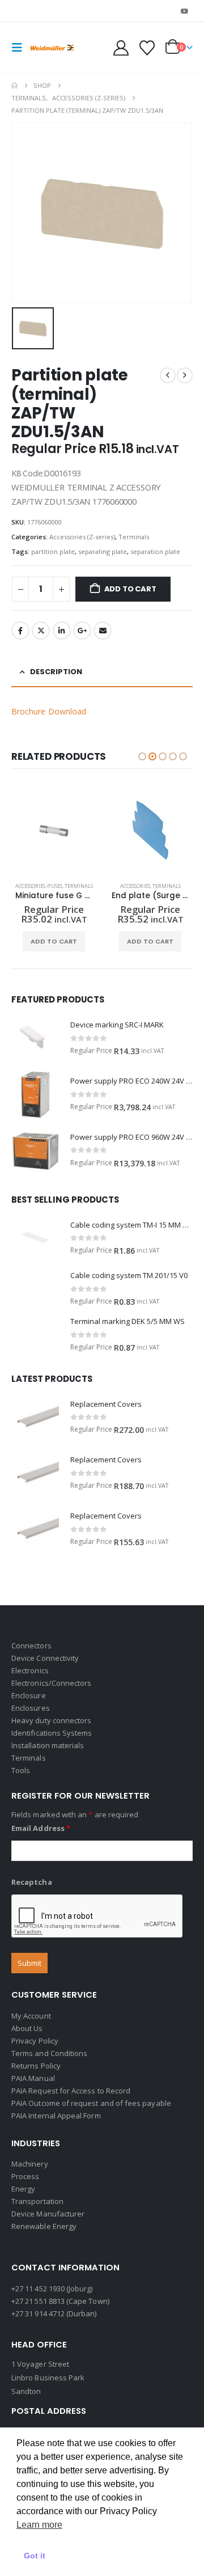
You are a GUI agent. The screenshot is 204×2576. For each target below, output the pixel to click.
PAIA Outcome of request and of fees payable (91, 2103)
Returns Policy (36, 2066)
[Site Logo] (52, 48)
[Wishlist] (147, 48)
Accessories (135, 886)
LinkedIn (62, 631)
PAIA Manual (33, 2078)
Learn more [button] (39, 2525)
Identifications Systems (52, 1733)
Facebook (20, 631)
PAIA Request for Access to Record (71, 2091)
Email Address (41, 1828)
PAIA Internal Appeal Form (56, 2116)
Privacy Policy (35, 2041)
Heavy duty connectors (51, 1720)
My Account (31, 2016)
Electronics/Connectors (51, 1683)
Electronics (30, 1670)
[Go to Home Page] (14, 86)
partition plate (53, 551)
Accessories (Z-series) (82, 537)
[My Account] (121, 48)
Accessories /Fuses (39, 886)
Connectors (31, 1646)
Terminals (134, 537)
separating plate (103, 551)
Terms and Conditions (49, 2053)
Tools (21, 1770)
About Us (27, 2028)
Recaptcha (32, 1882)
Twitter (41, 631)
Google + (82, 631)
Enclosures (31, 1708)
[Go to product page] (54, 831)
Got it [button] (35, 2556)
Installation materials (48, 1745)
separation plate (155, 551)
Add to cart (130, 589)
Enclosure (29, 1695)
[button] (20, 48)
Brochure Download (49, 711)
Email (103, 631)
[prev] (168, 375)
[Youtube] (185, 11)
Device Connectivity (45, 1658)
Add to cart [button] (54, 941)
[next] (185, 375)
